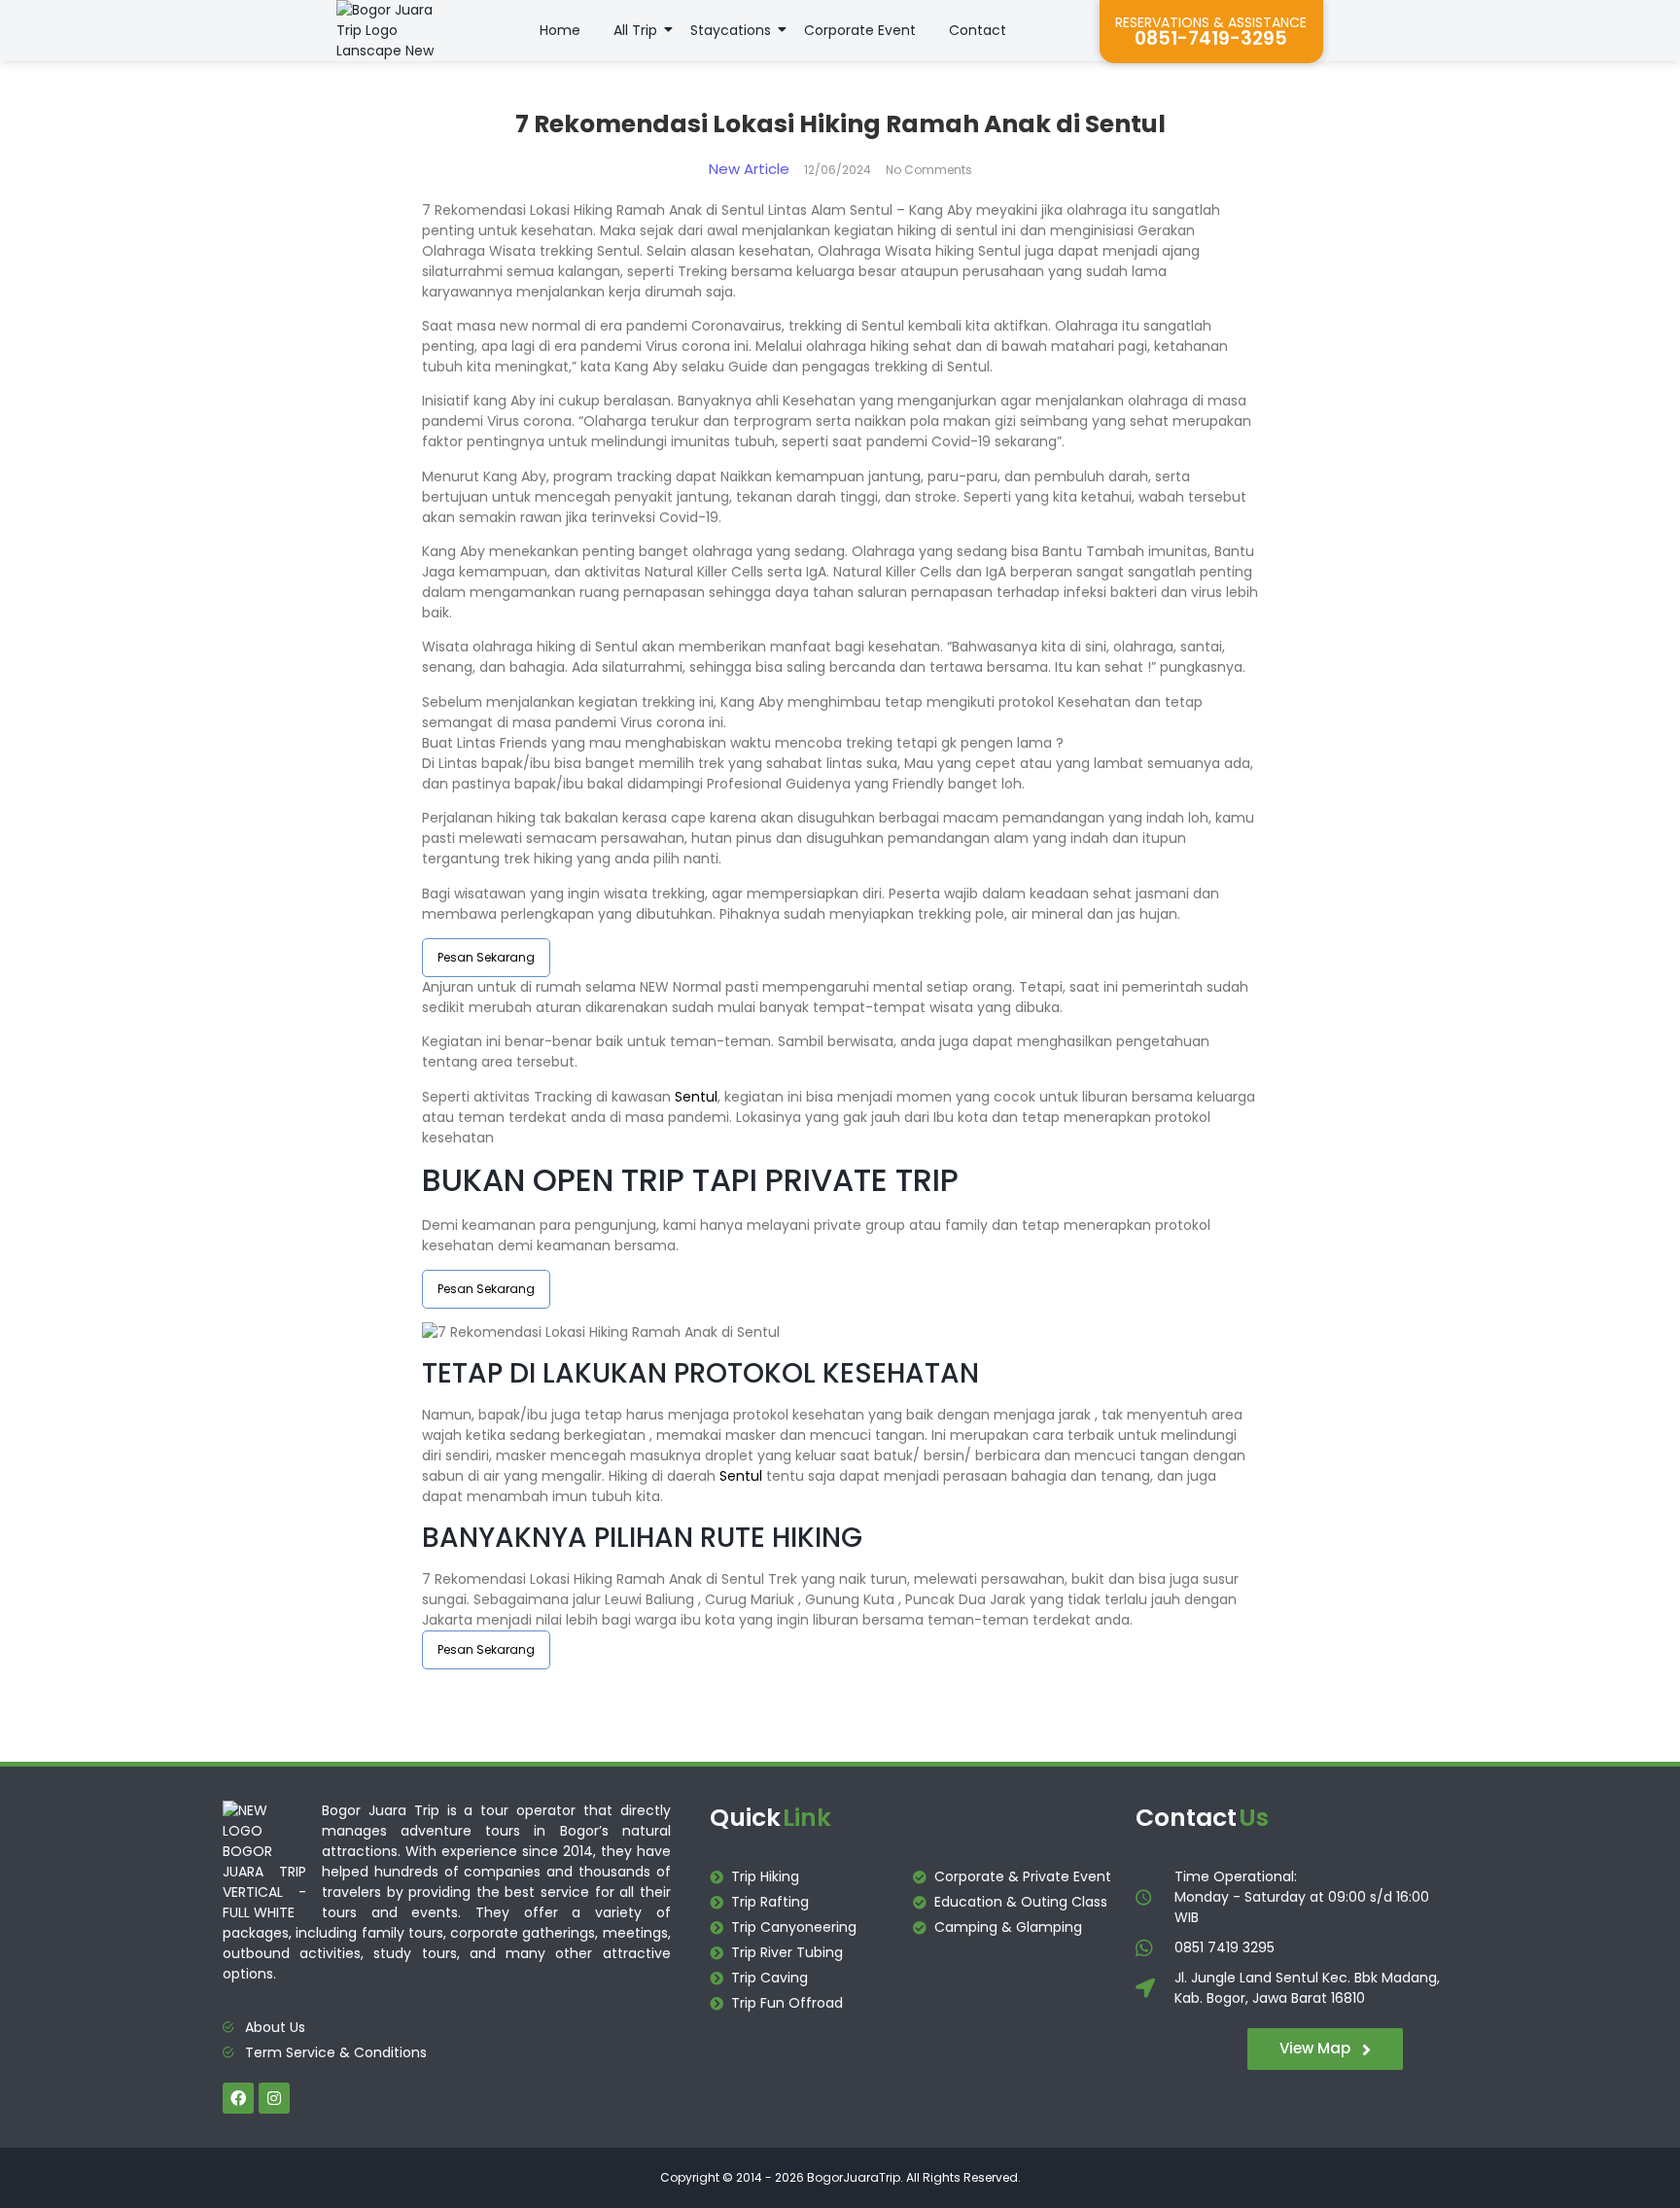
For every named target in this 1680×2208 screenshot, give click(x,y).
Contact (978, 30)
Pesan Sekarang (486, 957)
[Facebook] (238, 2098)
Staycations (731, 30)
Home (560, 30)
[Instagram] (274, 2098)
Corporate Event (860, 30)
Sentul (696, 1097)
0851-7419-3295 (1211, 38)
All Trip (635, 30)
